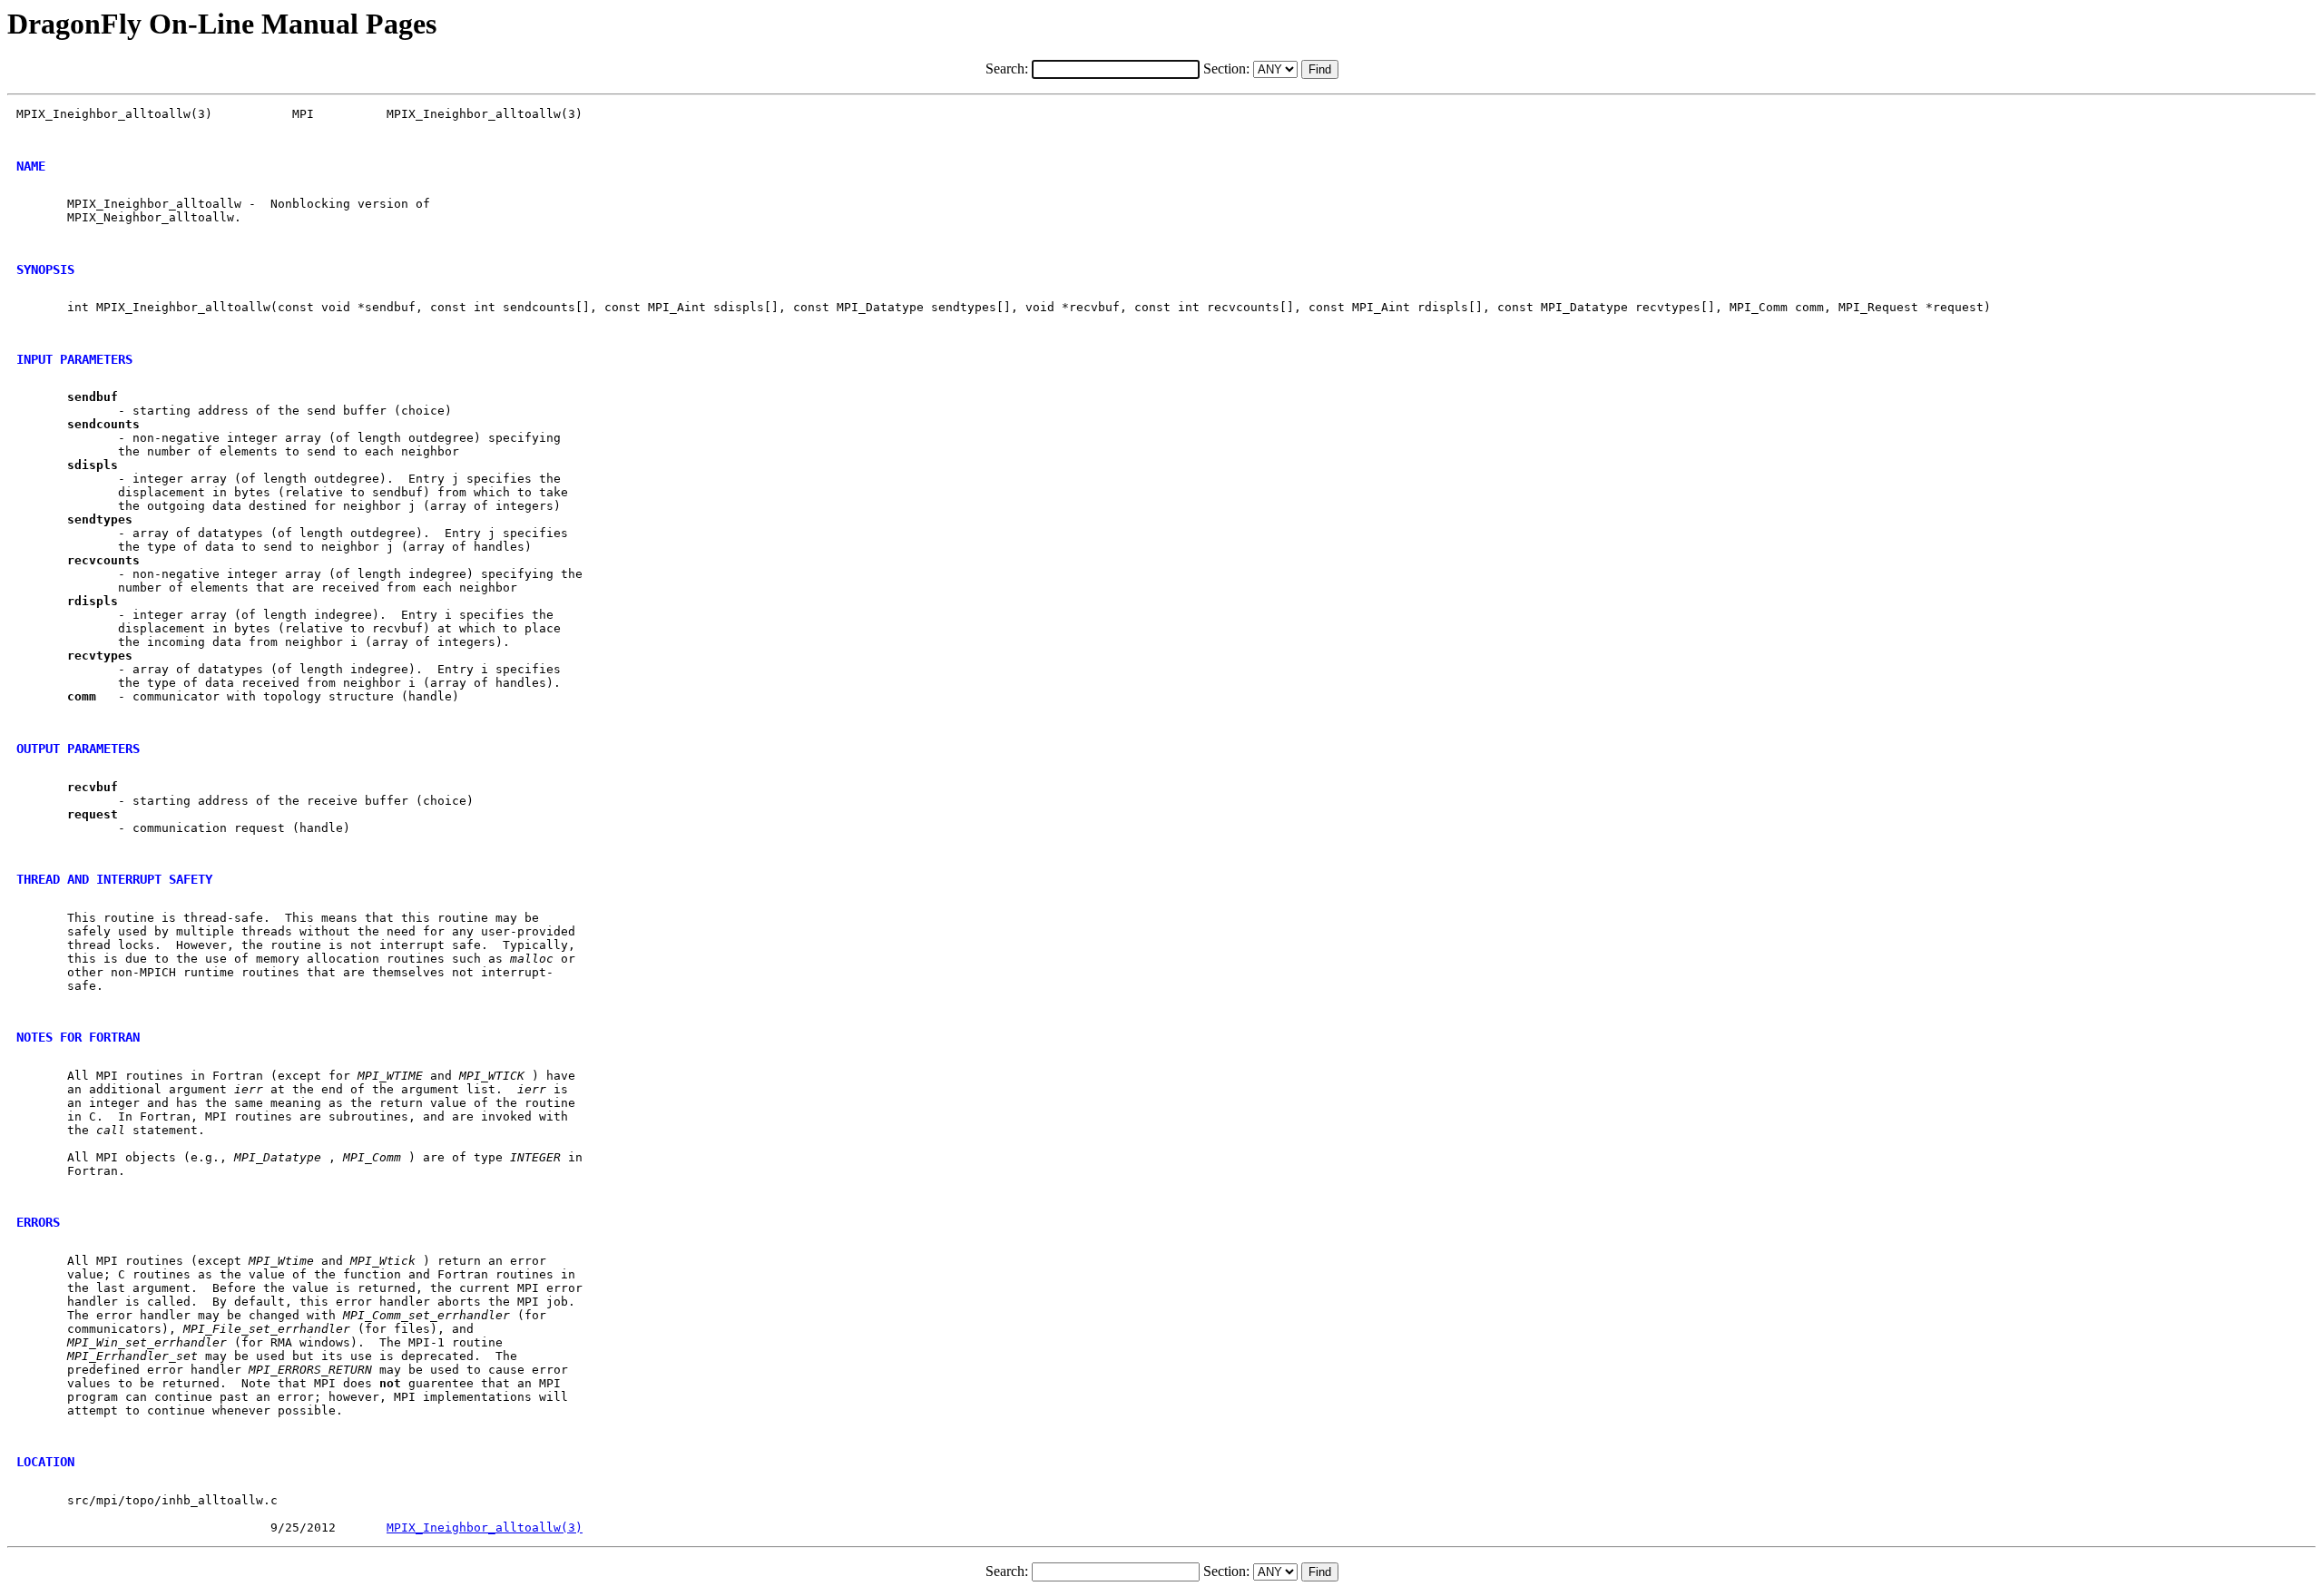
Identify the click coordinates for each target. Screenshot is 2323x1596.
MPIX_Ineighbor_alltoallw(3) (485, 1527)
